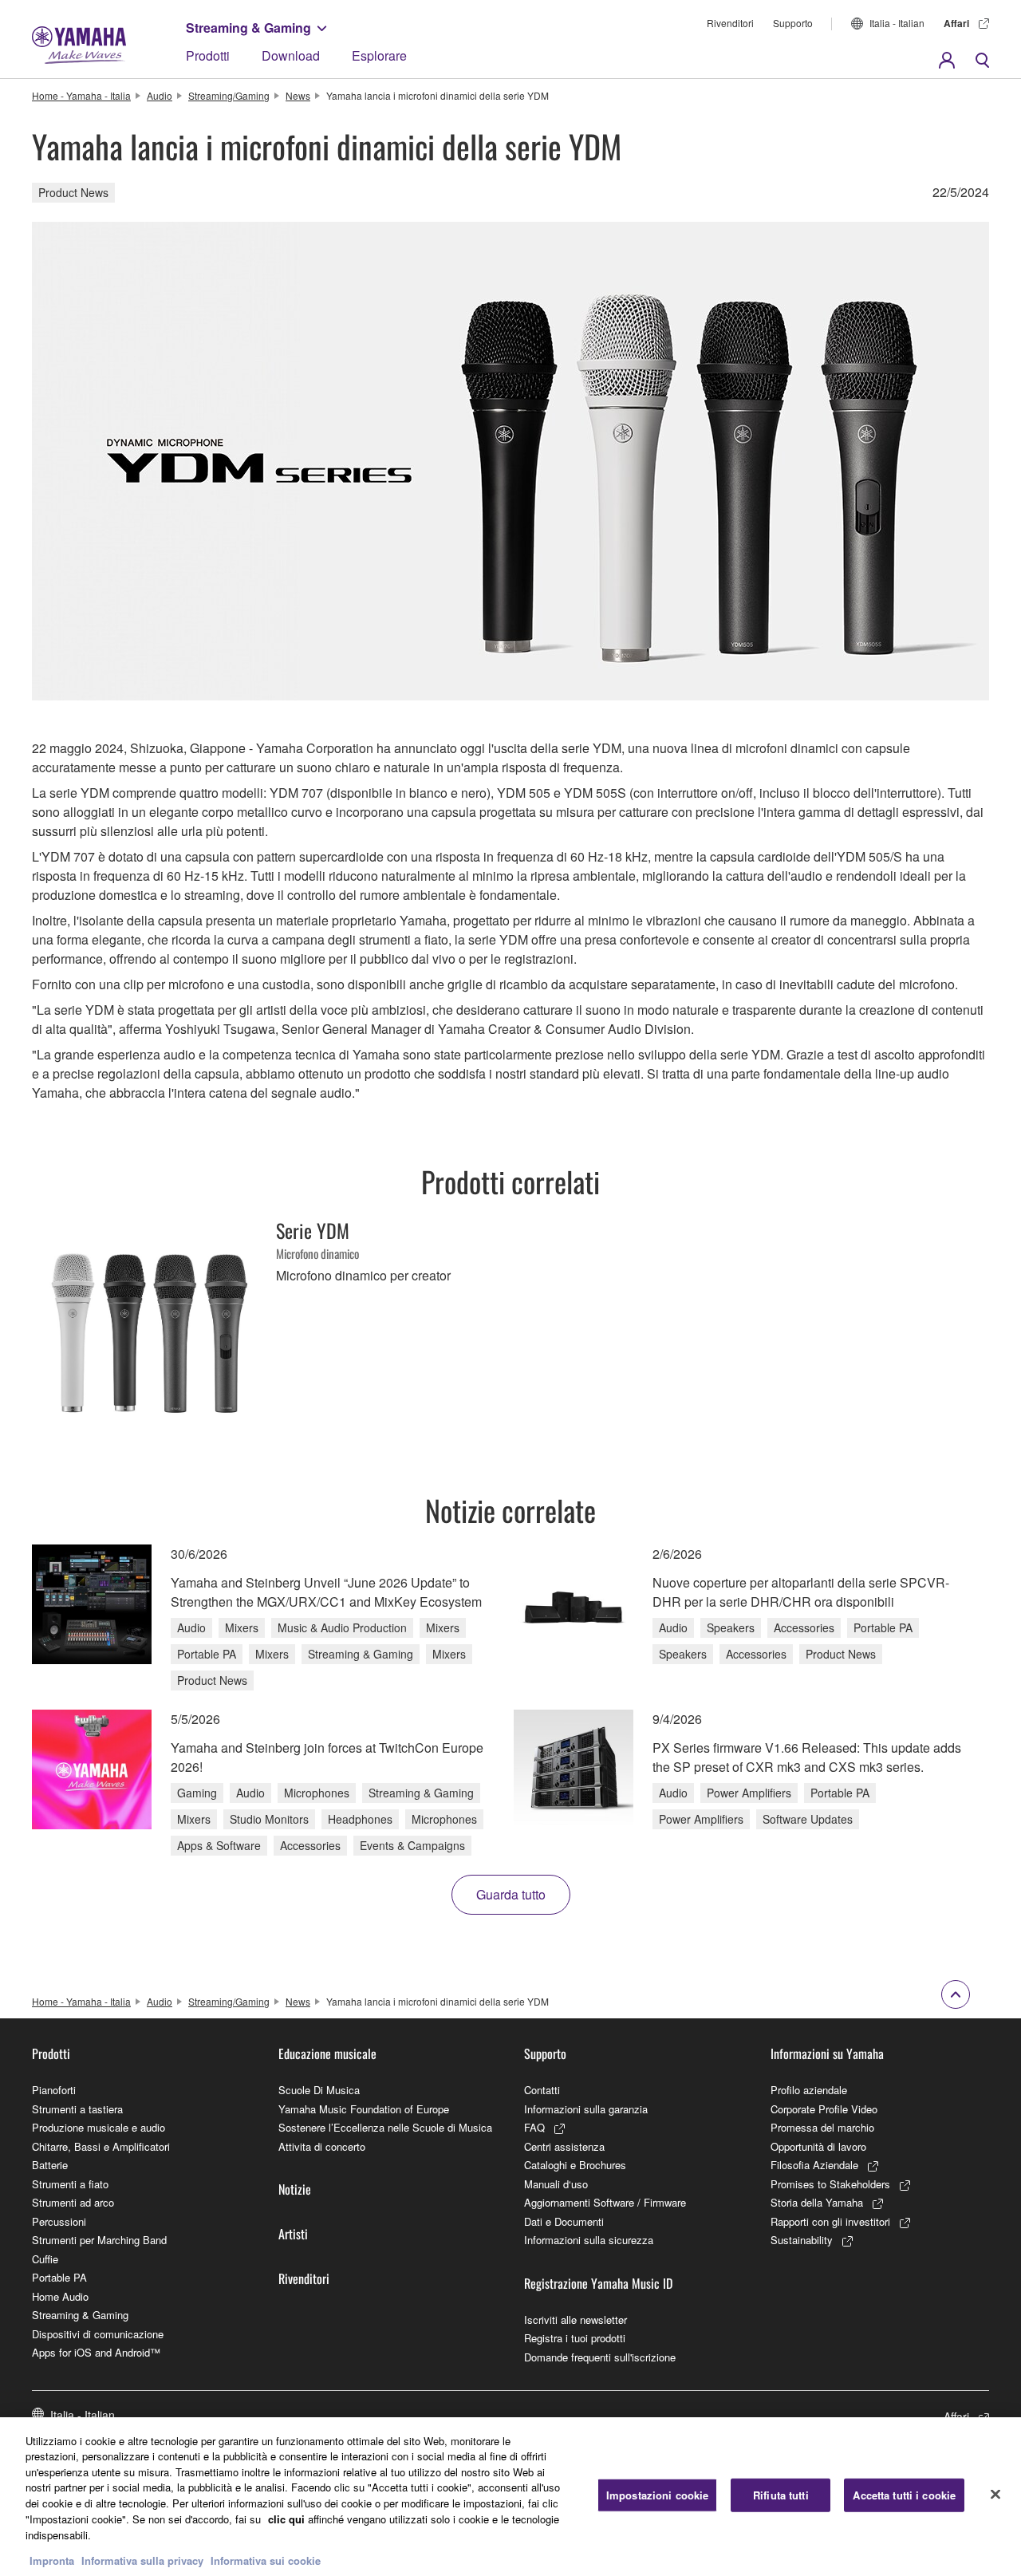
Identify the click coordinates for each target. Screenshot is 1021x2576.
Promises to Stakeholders (830, 2184)
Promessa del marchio (822, 2127)
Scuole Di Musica (319, 2090)
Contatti (542, 2090)
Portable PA (59, 2277)
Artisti (293, 2234)
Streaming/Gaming (229, 95)
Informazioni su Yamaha (827, 2053)
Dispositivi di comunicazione (98, 2334)
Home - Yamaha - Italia (81, 95)
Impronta (52, 2560)
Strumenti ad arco (73, 2202)
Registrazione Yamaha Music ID (598, 2283)
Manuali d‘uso (556, 2184)
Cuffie (45, 2259)
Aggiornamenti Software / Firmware (605, 2202)
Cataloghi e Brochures (575, 2165)
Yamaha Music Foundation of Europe (364, 2109)
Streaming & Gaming (248, 28)
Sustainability (802, 2240)
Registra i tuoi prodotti (575, 2338)
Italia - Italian (897, 23)
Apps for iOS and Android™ (96, 2352)
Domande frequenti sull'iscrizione (600, 2357)
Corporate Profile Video (824, 2109)
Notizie (295, 2189)
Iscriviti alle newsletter (576, 2320)
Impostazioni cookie (657, 2495)
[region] (510, 2497)
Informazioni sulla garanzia (586, 2109)
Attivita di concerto (322, 2146)
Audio (160, 95)
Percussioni (59, 2221)
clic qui (286, 2518)
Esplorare (379, 55)
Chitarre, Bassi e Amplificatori (101, 2146)
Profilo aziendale (809, 2090)
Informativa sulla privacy (142, 2560)
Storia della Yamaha (817, 2202)
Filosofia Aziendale (814, 2165)
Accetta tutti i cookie (904, 2495)
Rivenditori (730, 23)
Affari (956, 23)
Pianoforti (54, 2090)
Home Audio (60, 2296)
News (298, 95)
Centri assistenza (564, 2146)
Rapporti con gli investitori (830, 2221)
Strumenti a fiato (70, 2184)
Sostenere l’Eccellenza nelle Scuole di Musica (385, 2127)
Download (291, 55)
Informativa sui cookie (266, 2560)
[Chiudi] (995, 2495)
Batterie (50, 2165)
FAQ (534, 2127)
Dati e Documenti (564, 2221)
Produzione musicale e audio (99, 2127)
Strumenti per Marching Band (99, 2240)
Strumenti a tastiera (77, 2109)
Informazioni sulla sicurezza (589, 2240)
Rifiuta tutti (781, 2495)
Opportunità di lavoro (818, 2146)
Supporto (793, 23)
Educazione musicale (327, 2053)
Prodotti (208, 55)
